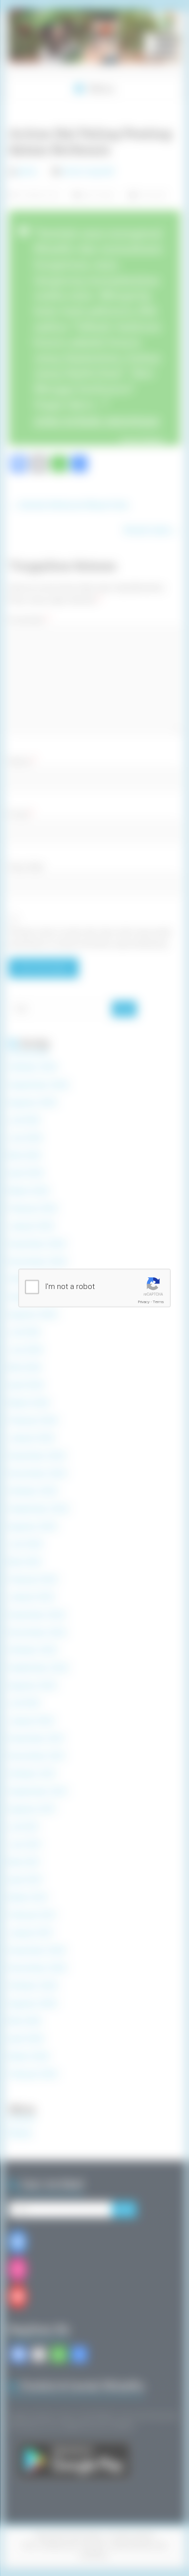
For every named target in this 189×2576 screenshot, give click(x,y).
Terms (158, 1302)
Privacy (144, 1302)
